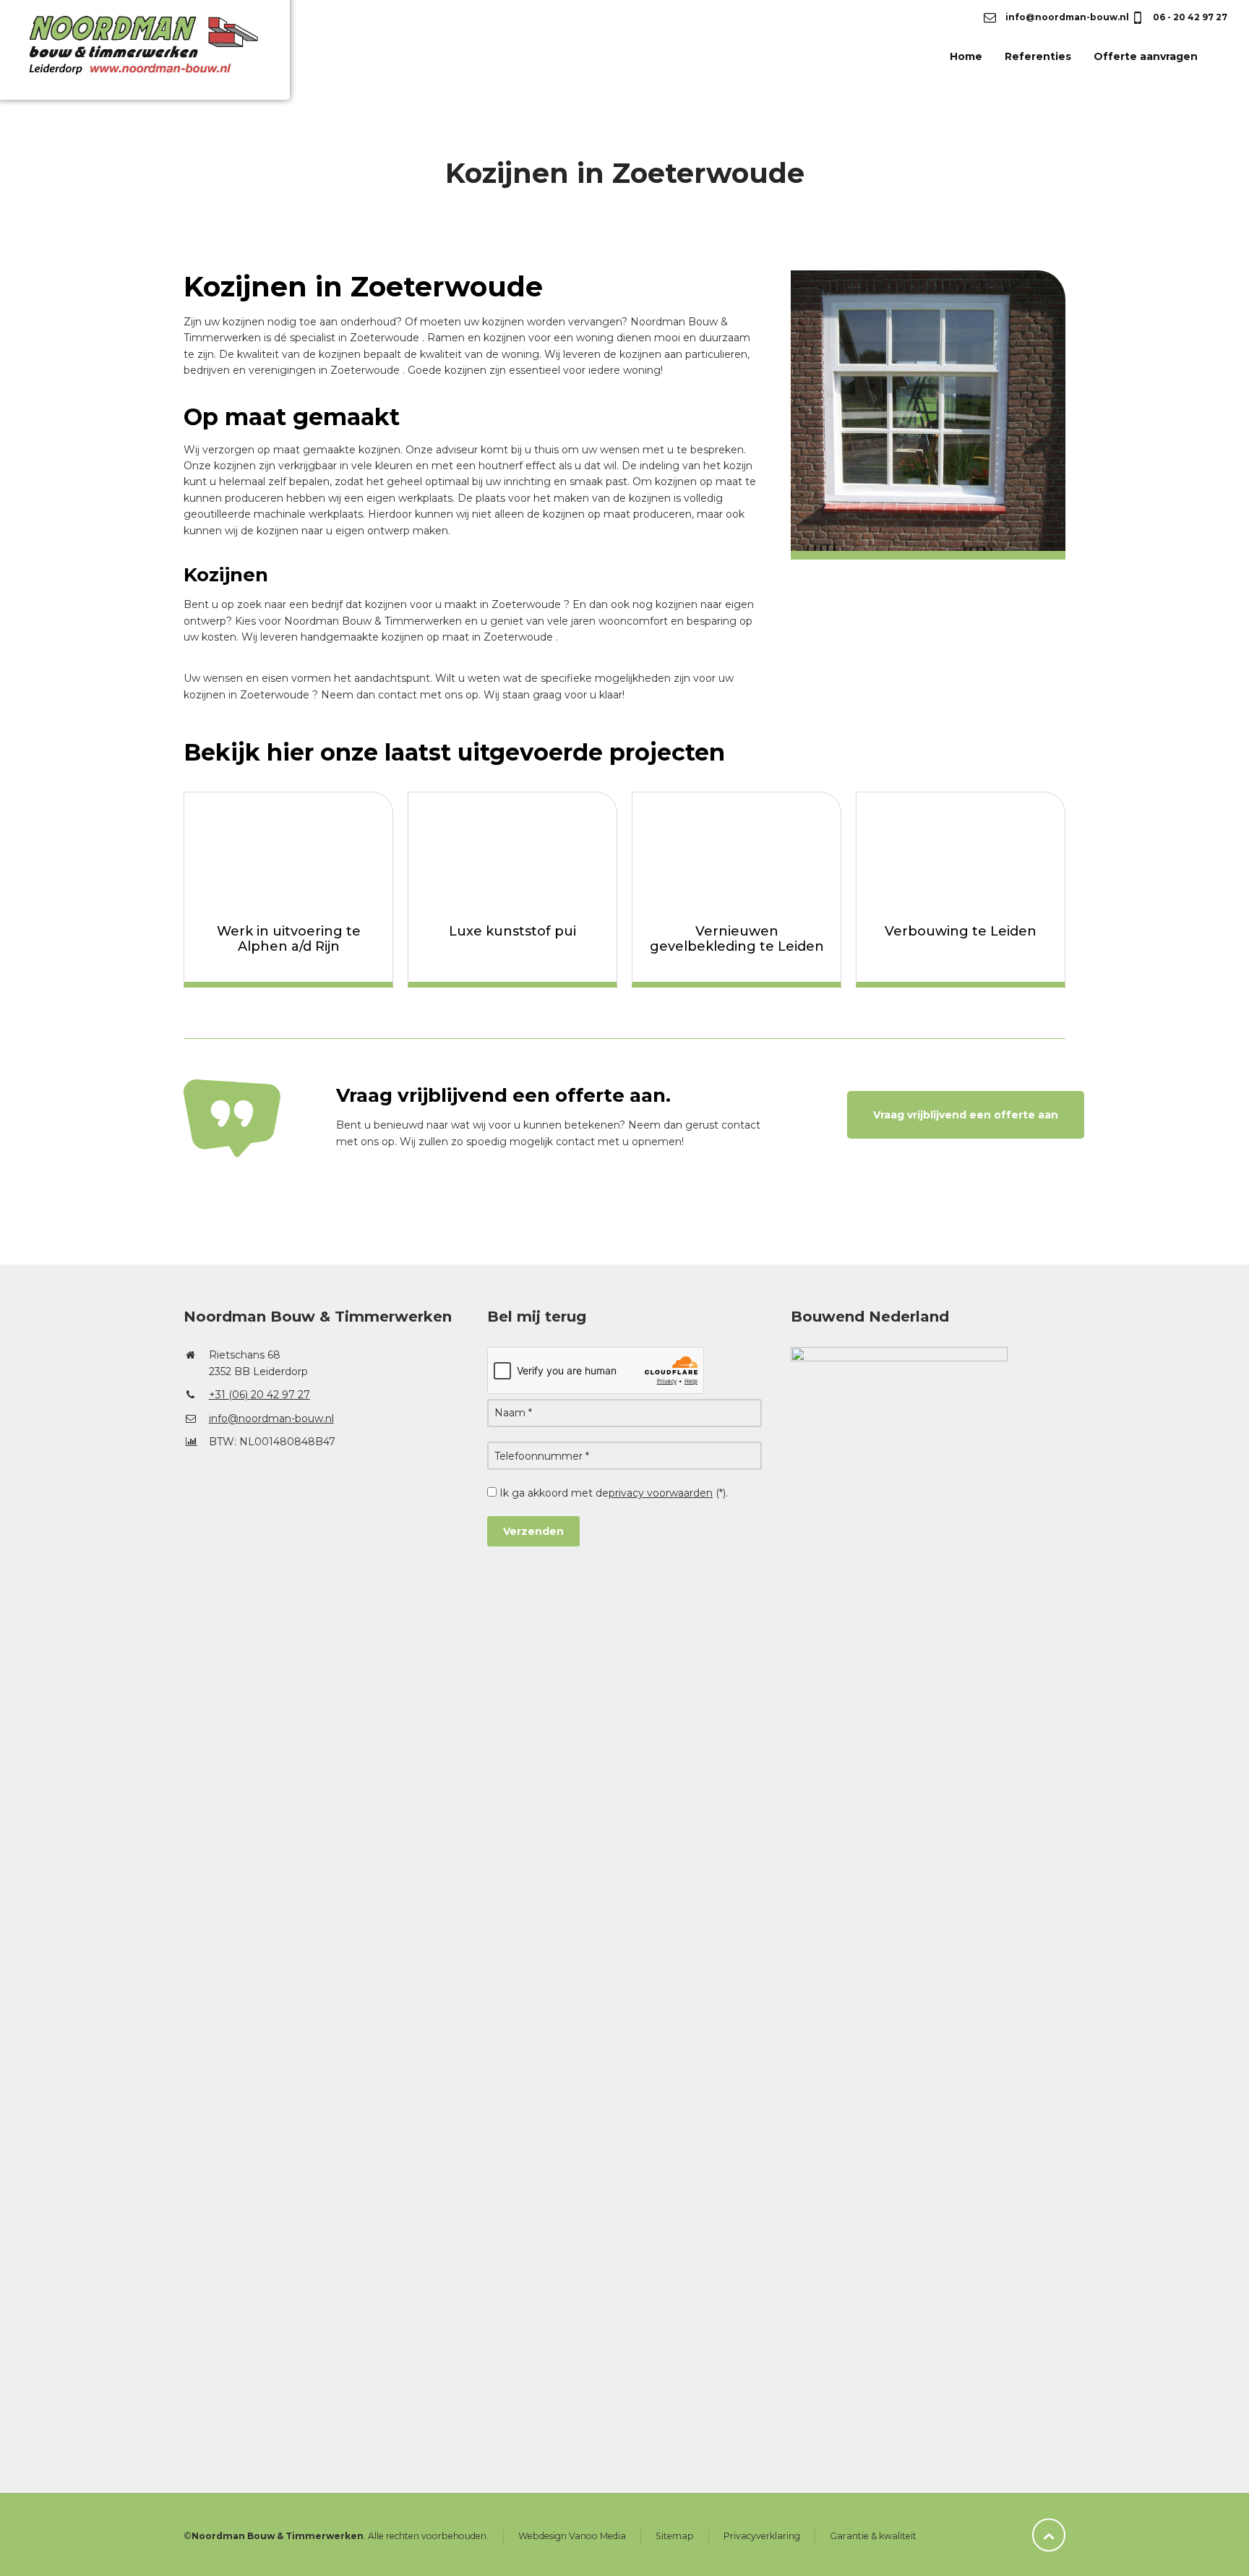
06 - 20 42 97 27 (1189, 17)
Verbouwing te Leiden (961, 931)
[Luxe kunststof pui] (512, 851)
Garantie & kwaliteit (873, 2536)
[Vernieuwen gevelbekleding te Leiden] (737, 851)
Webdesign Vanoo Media (572, 2536)
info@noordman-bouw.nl (1066, 17)
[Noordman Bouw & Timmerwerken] (165, 56)
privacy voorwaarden (661, 1493)
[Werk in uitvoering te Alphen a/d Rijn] (288, 851)
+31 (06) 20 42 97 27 (259, 1395)
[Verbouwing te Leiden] (961, 851)
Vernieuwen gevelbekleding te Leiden (737, 939)
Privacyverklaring (762, 2536)
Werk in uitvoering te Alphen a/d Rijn (289, 939)
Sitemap (675, 2536)
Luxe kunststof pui (512, 931)
